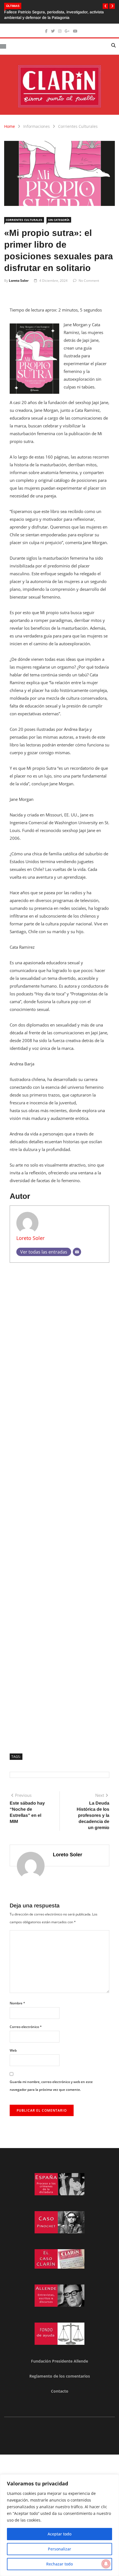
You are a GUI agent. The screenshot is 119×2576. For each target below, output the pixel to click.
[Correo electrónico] (77, 1252)
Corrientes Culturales (78, 126)
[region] (59, 2525)
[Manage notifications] (106, 2564)
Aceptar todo (59, 2534)
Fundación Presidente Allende (59, 2361)
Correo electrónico (26, 2027)
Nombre (17, 2003)
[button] (105, 6)
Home (10, 126)
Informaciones (37, 126)
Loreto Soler (19, 281)
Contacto (60, 2391)
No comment (89, 281)
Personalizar (59, 2549)
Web (13, 2050)
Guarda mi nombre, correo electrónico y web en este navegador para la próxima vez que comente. (51, 2086)
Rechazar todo (59, 2564)
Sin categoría (59, 220)
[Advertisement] (59, 1506)
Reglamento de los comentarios (60, 2376)
